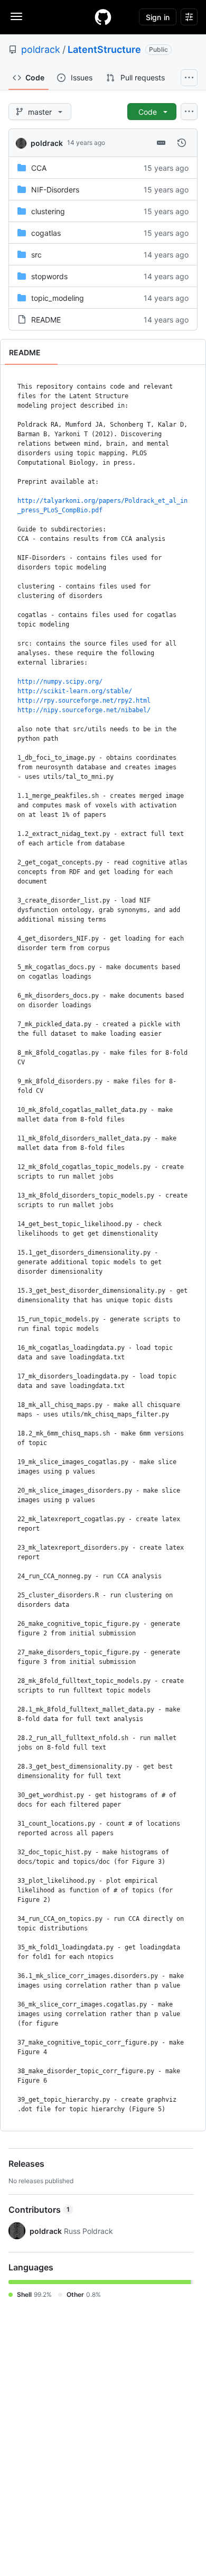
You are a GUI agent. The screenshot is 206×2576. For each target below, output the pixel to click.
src (36, 255)
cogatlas (46, 233)
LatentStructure (104, 49)
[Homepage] (103, 17)
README (46, 320)
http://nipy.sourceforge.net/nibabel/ (84, 710)
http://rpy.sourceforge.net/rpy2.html (84, 701)
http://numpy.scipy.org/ (60, 682)
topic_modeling (58, 298)
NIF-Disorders (55, 190)
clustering (48, 211)
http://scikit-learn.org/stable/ (75, 691)
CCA (39, 168)
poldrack (41, 49)
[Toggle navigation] (16, 16)
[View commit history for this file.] (182, 143)
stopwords (49, 276)
